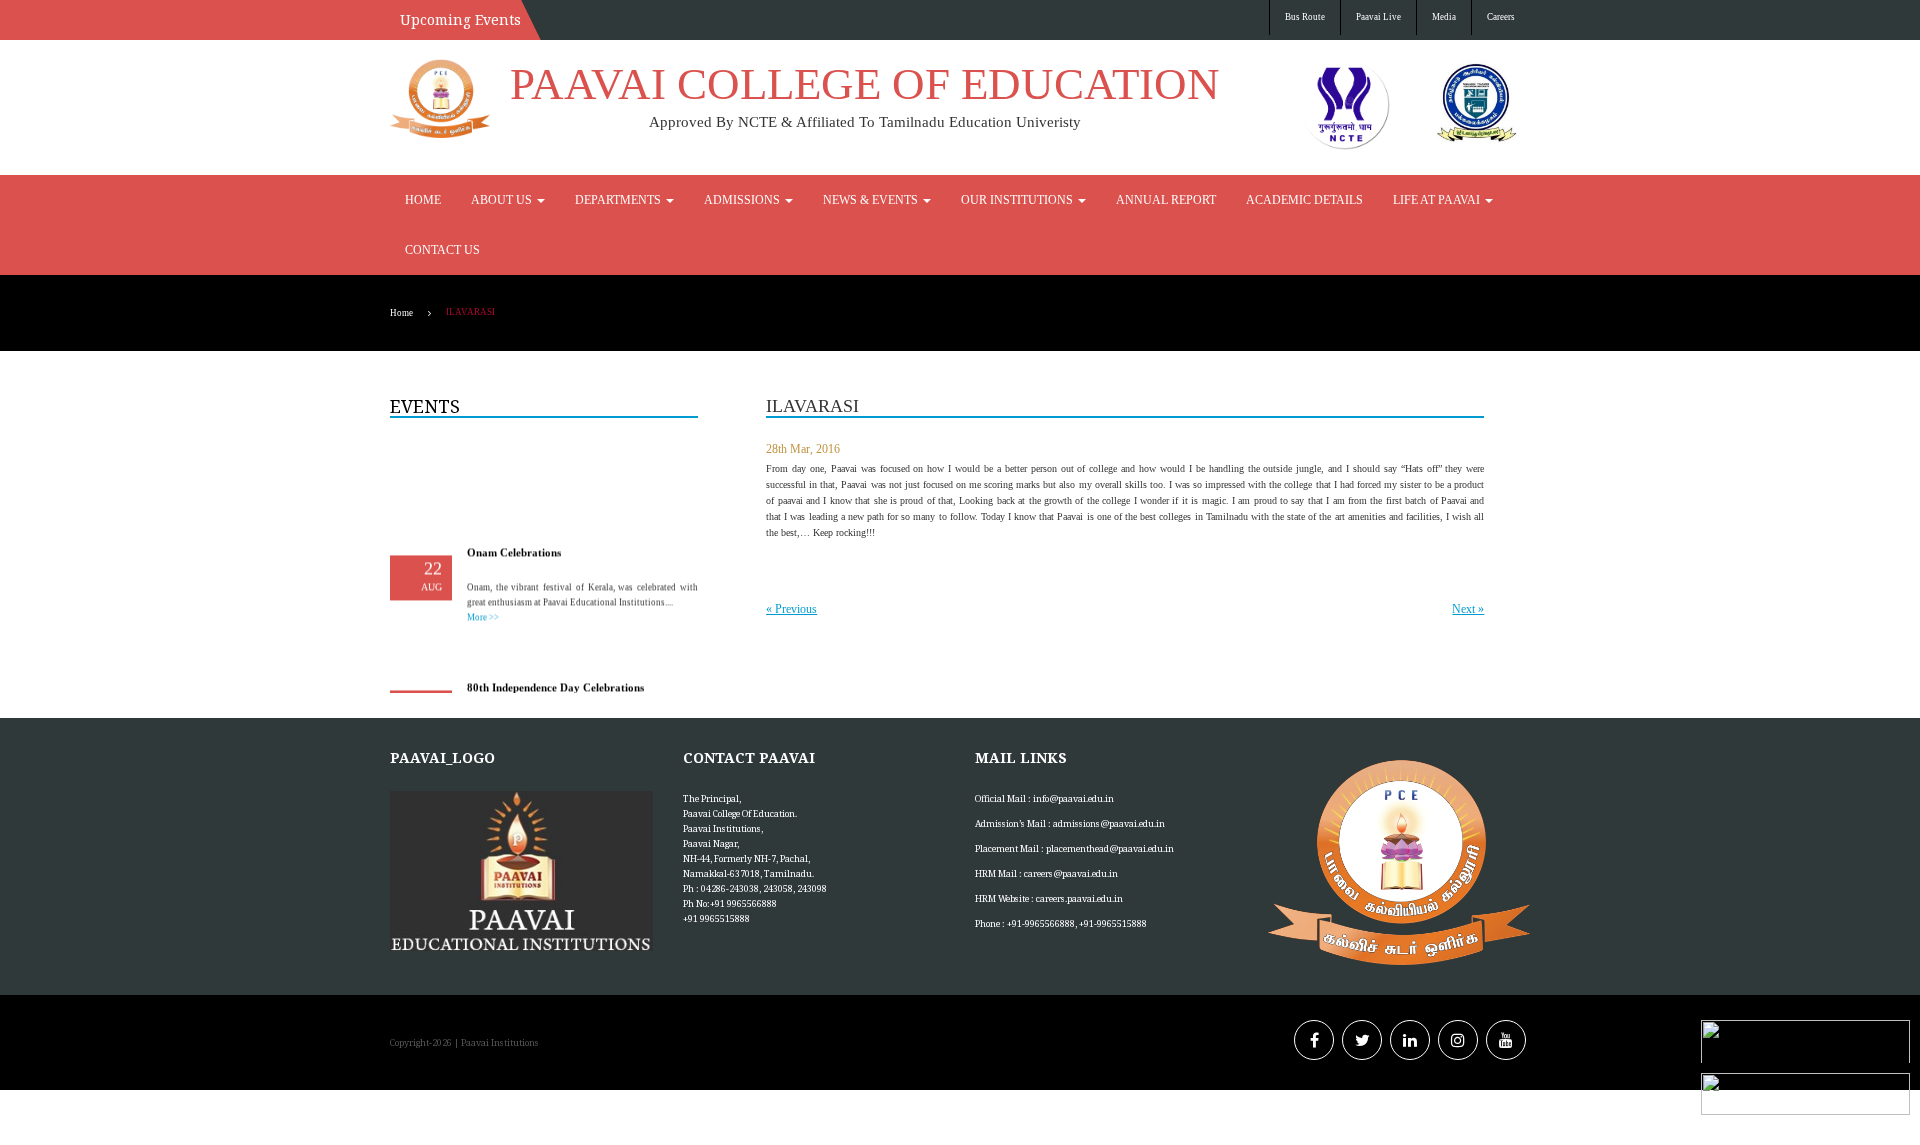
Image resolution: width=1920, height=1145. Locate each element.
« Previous (791, 559)
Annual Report (1045, 200)
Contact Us (1375, 200)
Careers (1501, 17)
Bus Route (1305, 17)
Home (419, 200)
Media (1444, 17)
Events (425, 356)
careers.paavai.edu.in (1079, 848)
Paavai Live (1378, 17)
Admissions (690, 200)
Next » (1468, 559)
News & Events (798, 200)
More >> (483, 563)
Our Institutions (921, 200)
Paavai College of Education (865, 84)
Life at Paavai (1270, 200)
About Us (487, 200)
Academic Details (1159, 200)
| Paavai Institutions (495, 992)
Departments (586, 200)
